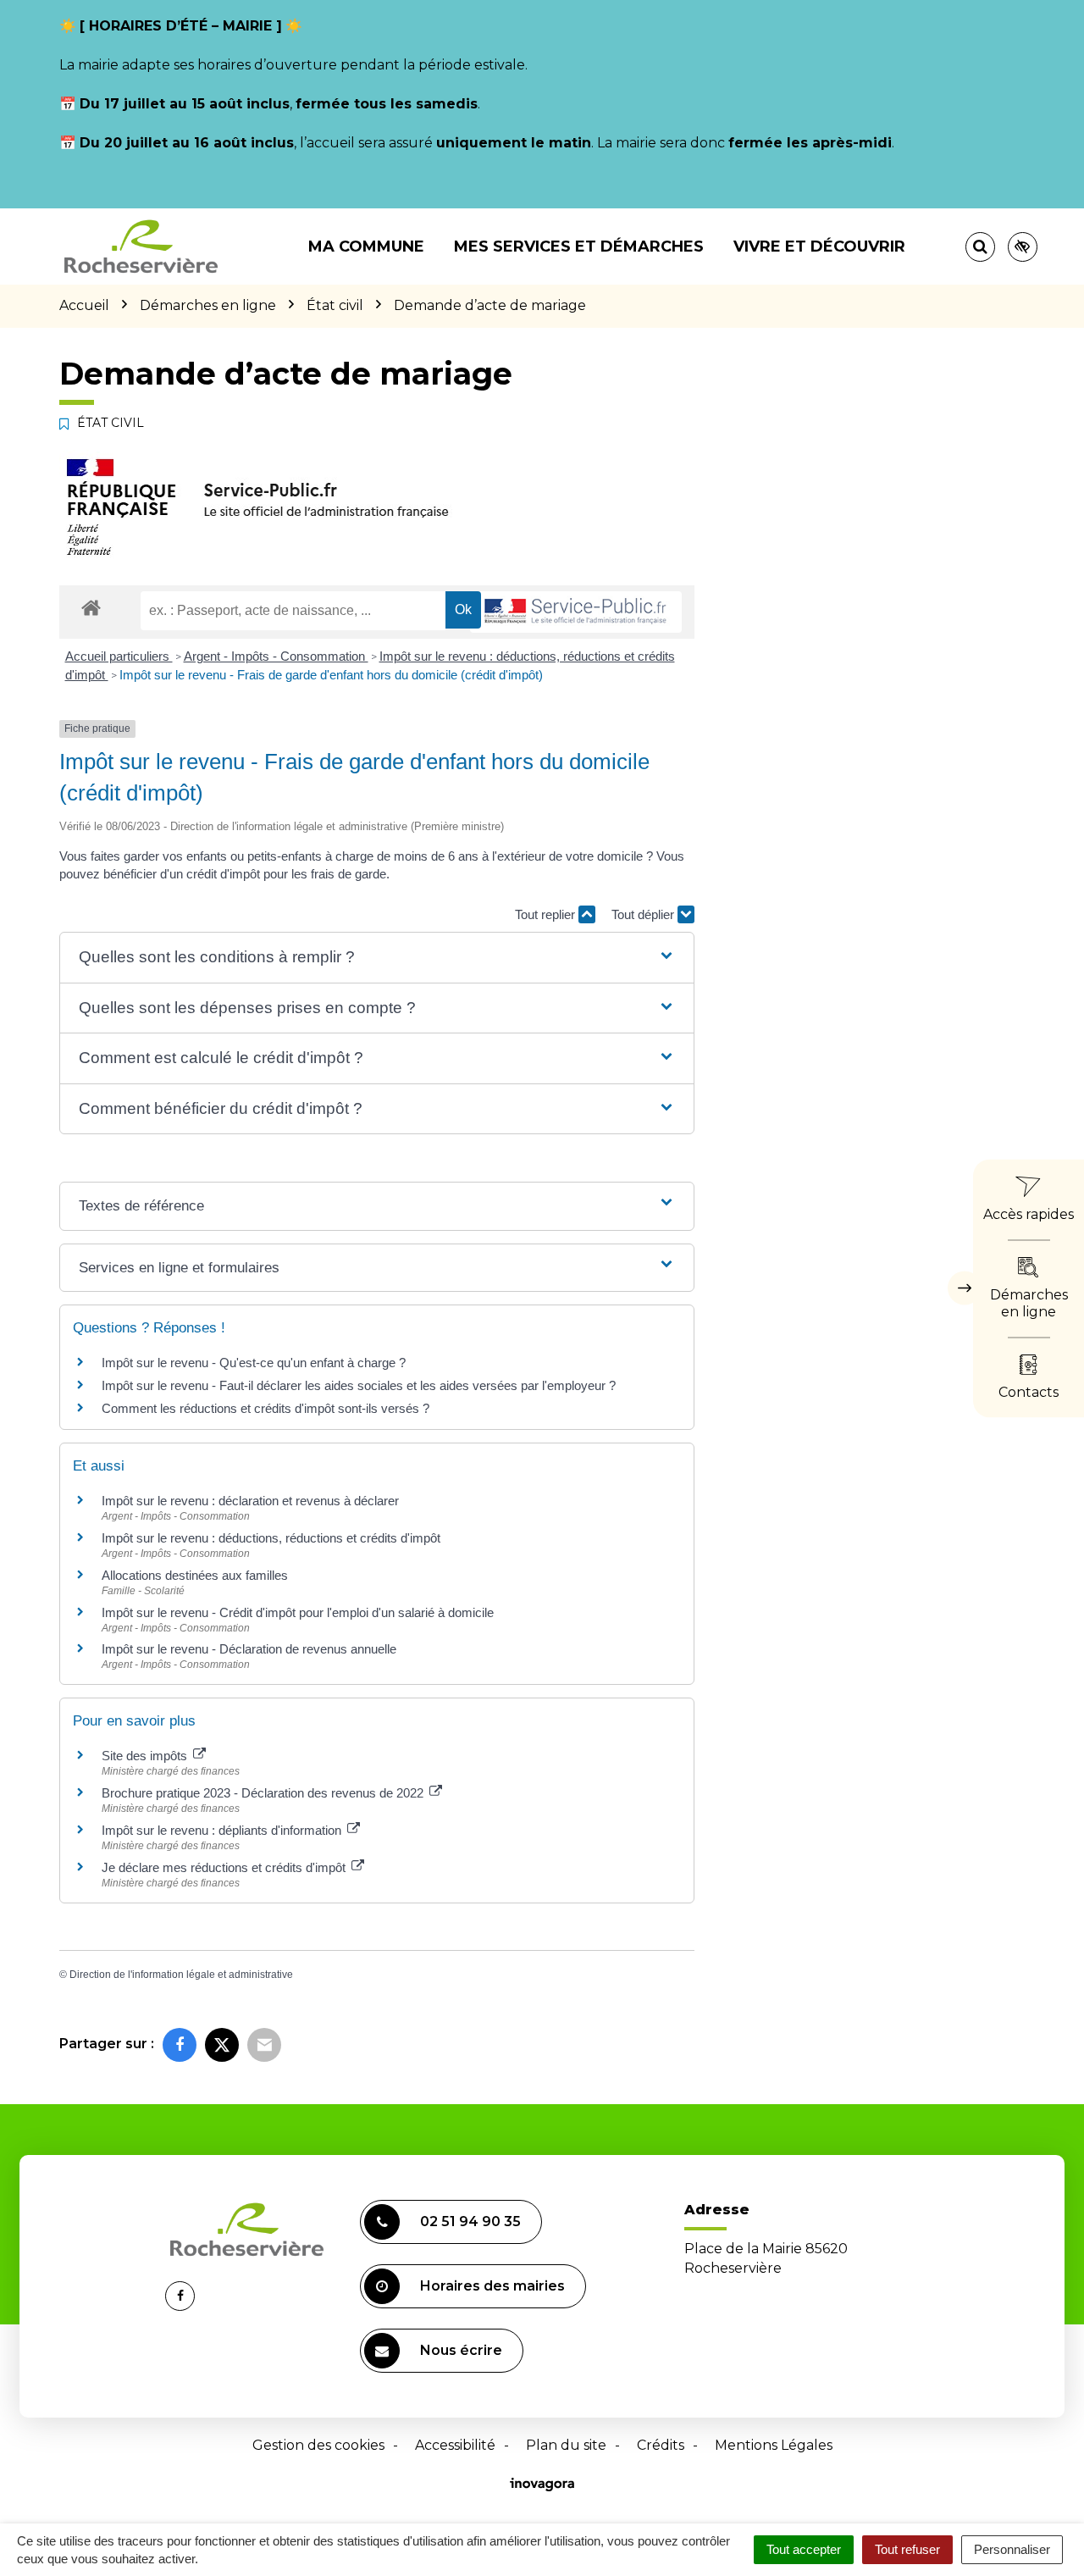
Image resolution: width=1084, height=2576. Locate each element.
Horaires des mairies (492, 2286)
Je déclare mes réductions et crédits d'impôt (225, 1867)
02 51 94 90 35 (470, 2221)
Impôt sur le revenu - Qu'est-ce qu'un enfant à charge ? (254, 1363)
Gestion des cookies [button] (318, 2445)
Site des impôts (146, 1756)
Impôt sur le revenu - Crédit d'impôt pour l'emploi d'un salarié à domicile (298, 1612)
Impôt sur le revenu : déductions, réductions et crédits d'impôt (271, 1538)
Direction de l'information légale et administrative (181, 1975)
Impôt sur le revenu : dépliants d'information (223, 1830)
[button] (376, 958)
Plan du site (566, 2445)
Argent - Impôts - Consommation (276, 656)
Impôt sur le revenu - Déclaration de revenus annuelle (249, 1649)
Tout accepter (804, 2549)
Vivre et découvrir (819, 247)
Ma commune (366, 247)
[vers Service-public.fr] (576, 612)
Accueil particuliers (119, 656)
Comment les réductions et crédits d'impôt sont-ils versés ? (265, 1408)
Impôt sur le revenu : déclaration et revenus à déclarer (250, 1501)
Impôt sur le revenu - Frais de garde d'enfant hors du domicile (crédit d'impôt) (331, 675)
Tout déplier (644, 914)
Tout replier (547, 914)
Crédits (661, 2445)
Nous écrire (461, 2350)
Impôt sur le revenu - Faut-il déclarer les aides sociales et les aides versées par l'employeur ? (359, 1385)
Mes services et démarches (579, 247)
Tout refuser (907, 2549)
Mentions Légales (774, 2445)
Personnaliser (1012, 2549)
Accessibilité (455, 2445)
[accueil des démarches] (91, 607)
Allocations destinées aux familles (195, 1575)
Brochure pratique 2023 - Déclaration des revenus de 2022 (264, 1793)
